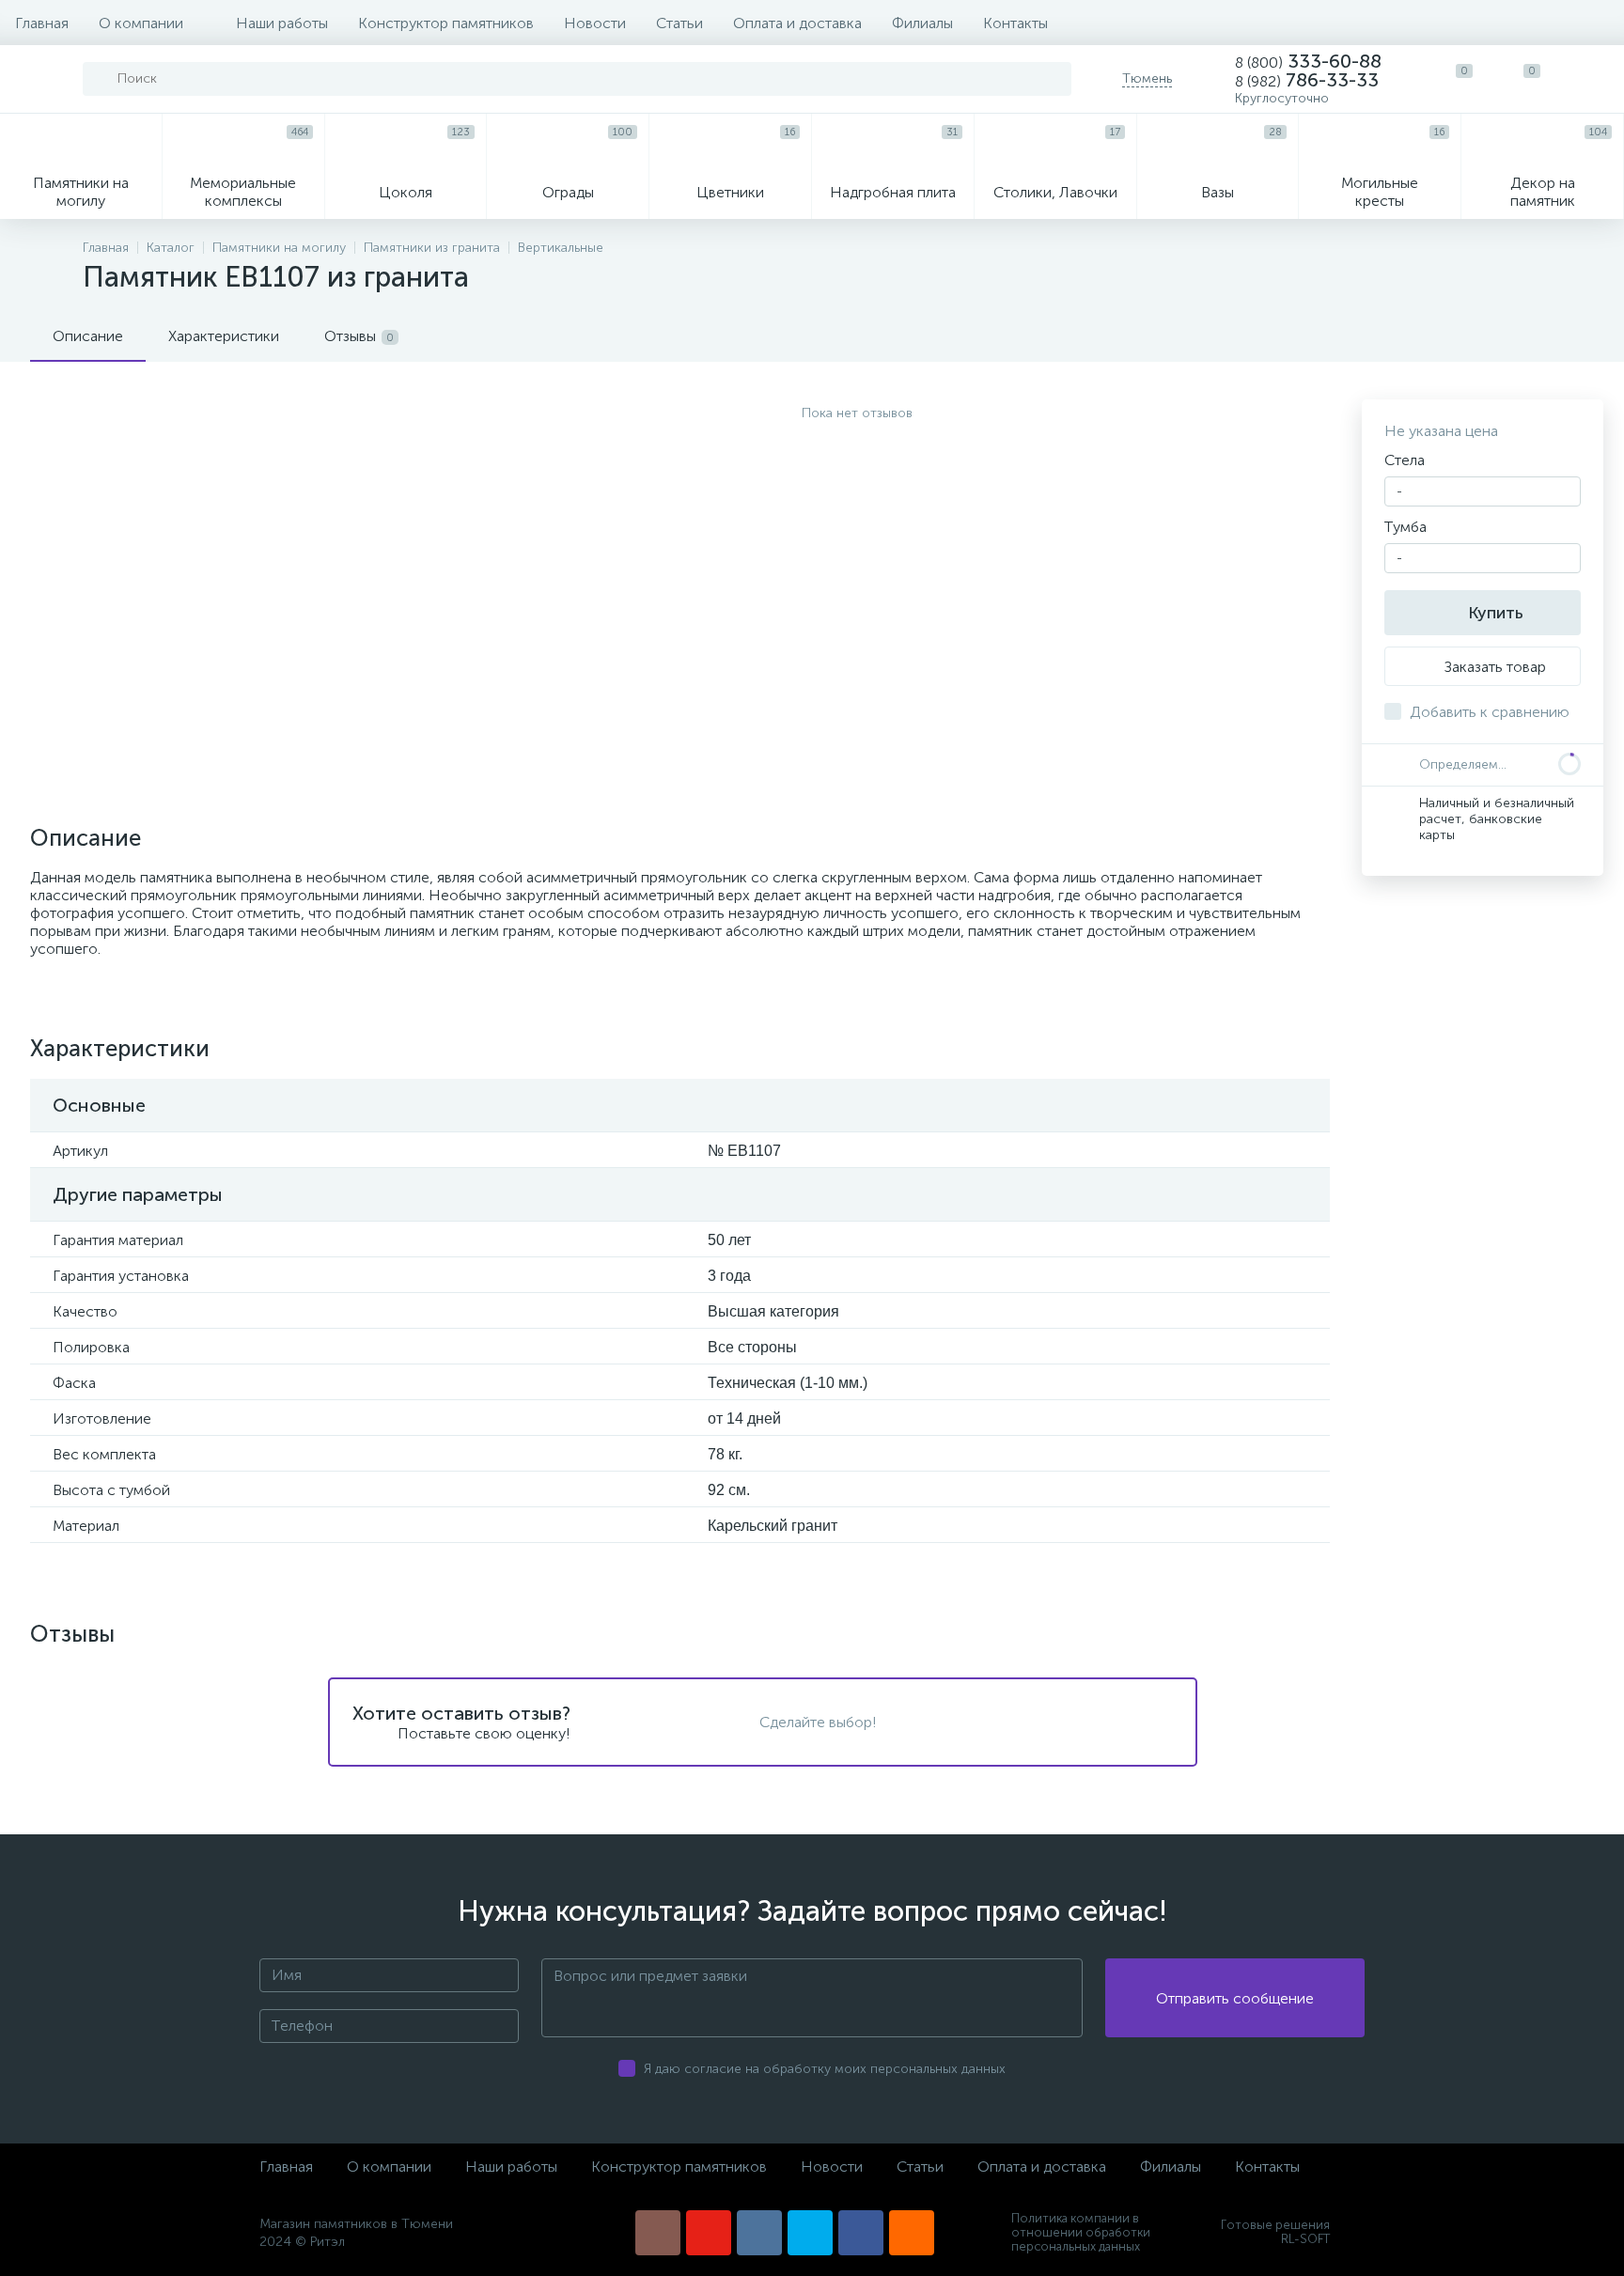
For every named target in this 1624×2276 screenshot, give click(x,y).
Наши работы (282, 23)
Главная (42, 23)
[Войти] (1590, 79)
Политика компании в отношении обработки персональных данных (1081, 2233)
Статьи (679, 23)
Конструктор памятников (446, 23)
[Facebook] (861, 2233)
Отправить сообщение (1235, 1998)
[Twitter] (810, 2233)
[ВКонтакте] (759, 2233)
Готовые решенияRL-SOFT (1275, 2232)
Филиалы (922, 23)
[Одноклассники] (912, 2233)
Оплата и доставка (797, 23)
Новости (595, 23)
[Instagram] (658, 2233)
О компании (141, 23)
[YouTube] (709, 2233)
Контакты (1015, 23)
